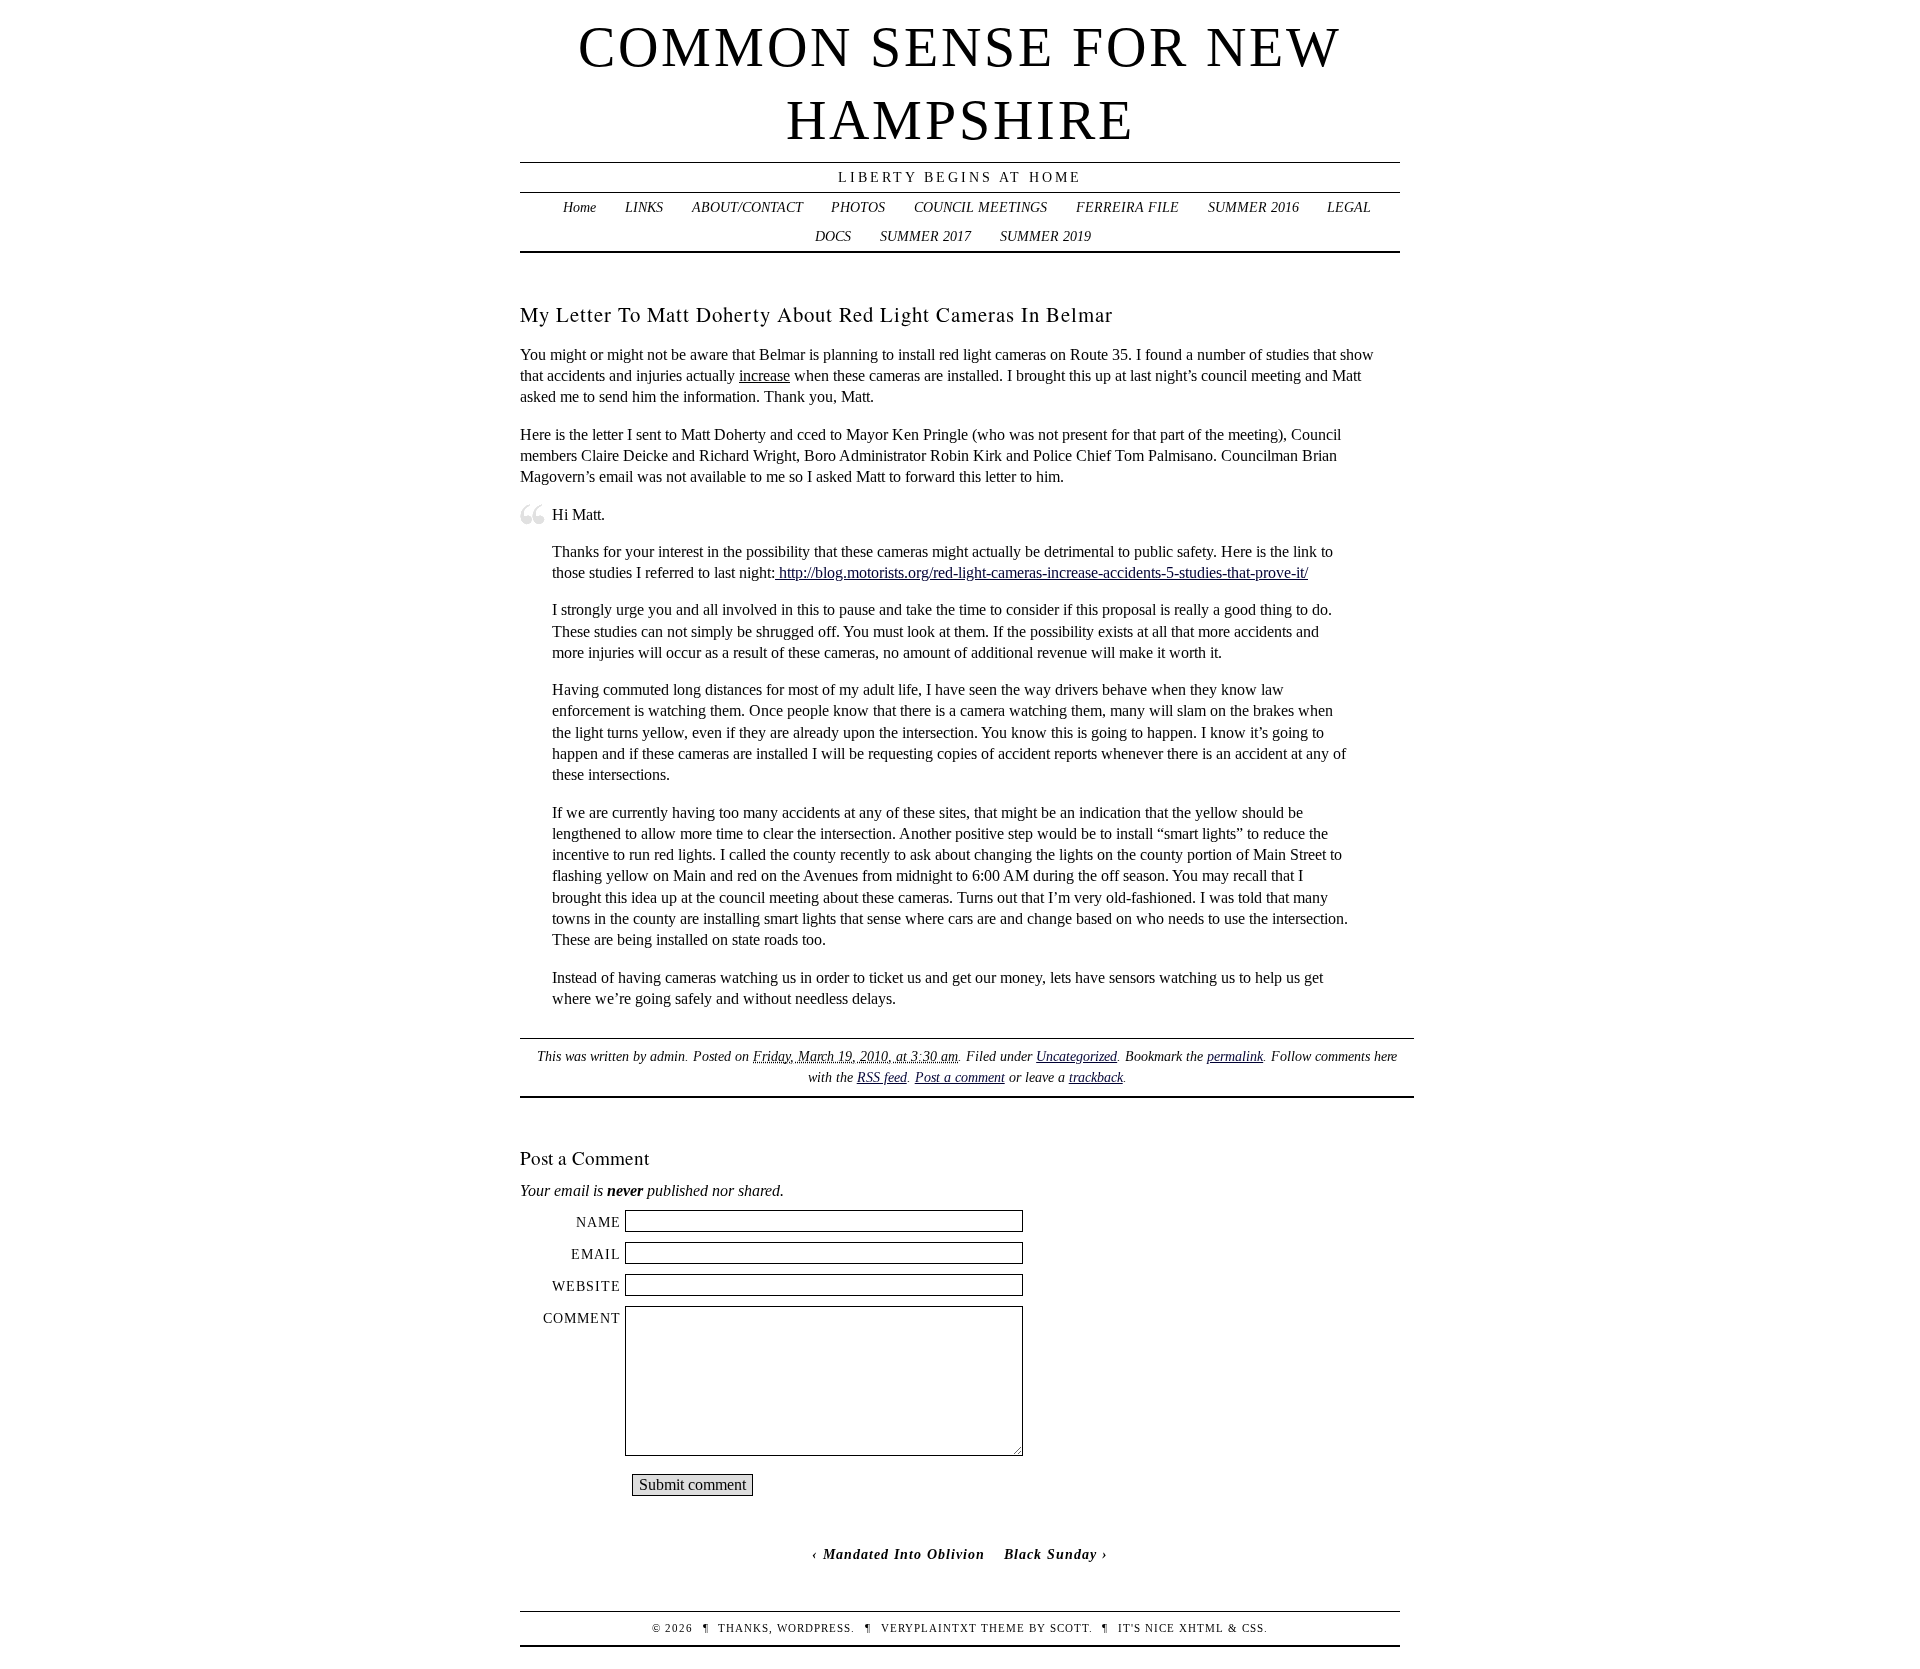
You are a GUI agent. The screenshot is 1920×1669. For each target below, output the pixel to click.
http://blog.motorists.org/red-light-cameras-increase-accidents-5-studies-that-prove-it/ (1041, 572)
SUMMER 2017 (925, 236)
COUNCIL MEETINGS (980, 207)
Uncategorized (1076, 1056)
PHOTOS (858, 207)
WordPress (814, 1628)
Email (596, 1254)
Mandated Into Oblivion (904, 1554)
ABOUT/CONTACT (747, 207)
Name (598, 1222)
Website (586, 1286)
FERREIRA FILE (1127, 207)
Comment (582, 1318)
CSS (1253, 1628)
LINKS (644, 207)
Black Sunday (1050, 1554)
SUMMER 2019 (1045, 236)
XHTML (1201, 1628)
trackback (1096, 1077)
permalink (1235, 1056)
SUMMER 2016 (1253, 207)
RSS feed (882, 1077)
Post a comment (960, 1077)
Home (579, 207)
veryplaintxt (929, 1628)
